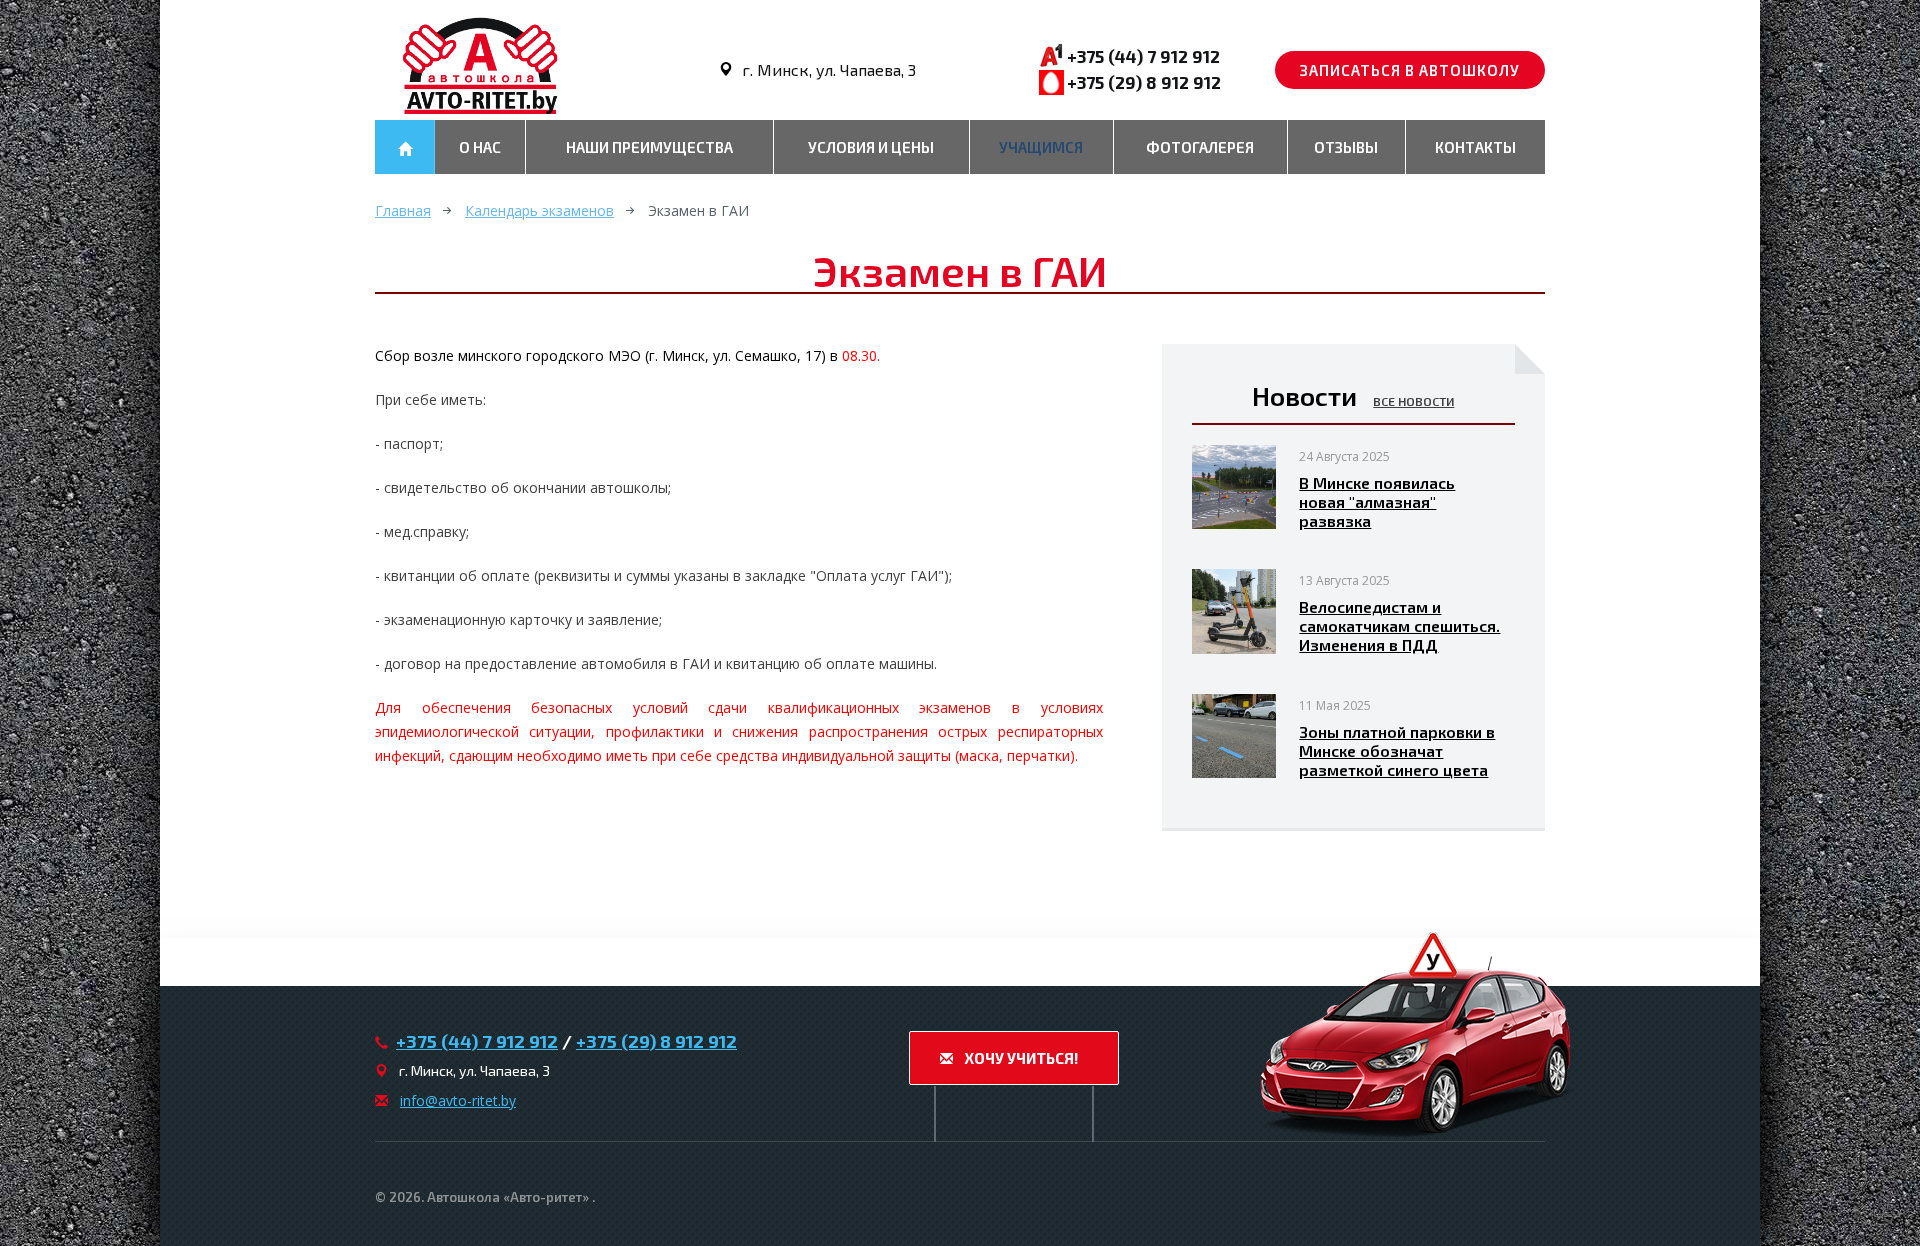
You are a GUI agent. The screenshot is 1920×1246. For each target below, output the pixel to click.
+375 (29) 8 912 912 (1144, 82)
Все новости (1413, 401)
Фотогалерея (1200, 147)
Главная (403, 210)
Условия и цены (871, 147)
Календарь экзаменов (539, 210)
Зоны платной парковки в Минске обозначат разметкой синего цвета (1397, 750)
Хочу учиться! (1019, 1058)
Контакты (1475, 147)
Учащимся (1041, 147)
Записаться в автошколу (1410, 70)
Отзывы (1346, 147)
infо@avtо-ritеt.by (458, 1100)
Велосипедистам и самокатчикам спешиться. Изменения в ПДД (1399, 625)
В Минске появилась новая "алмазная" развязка (1377, 501)
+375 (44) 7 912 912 (1143, 56)
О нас (480, 147)
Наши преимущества (649, 147)
